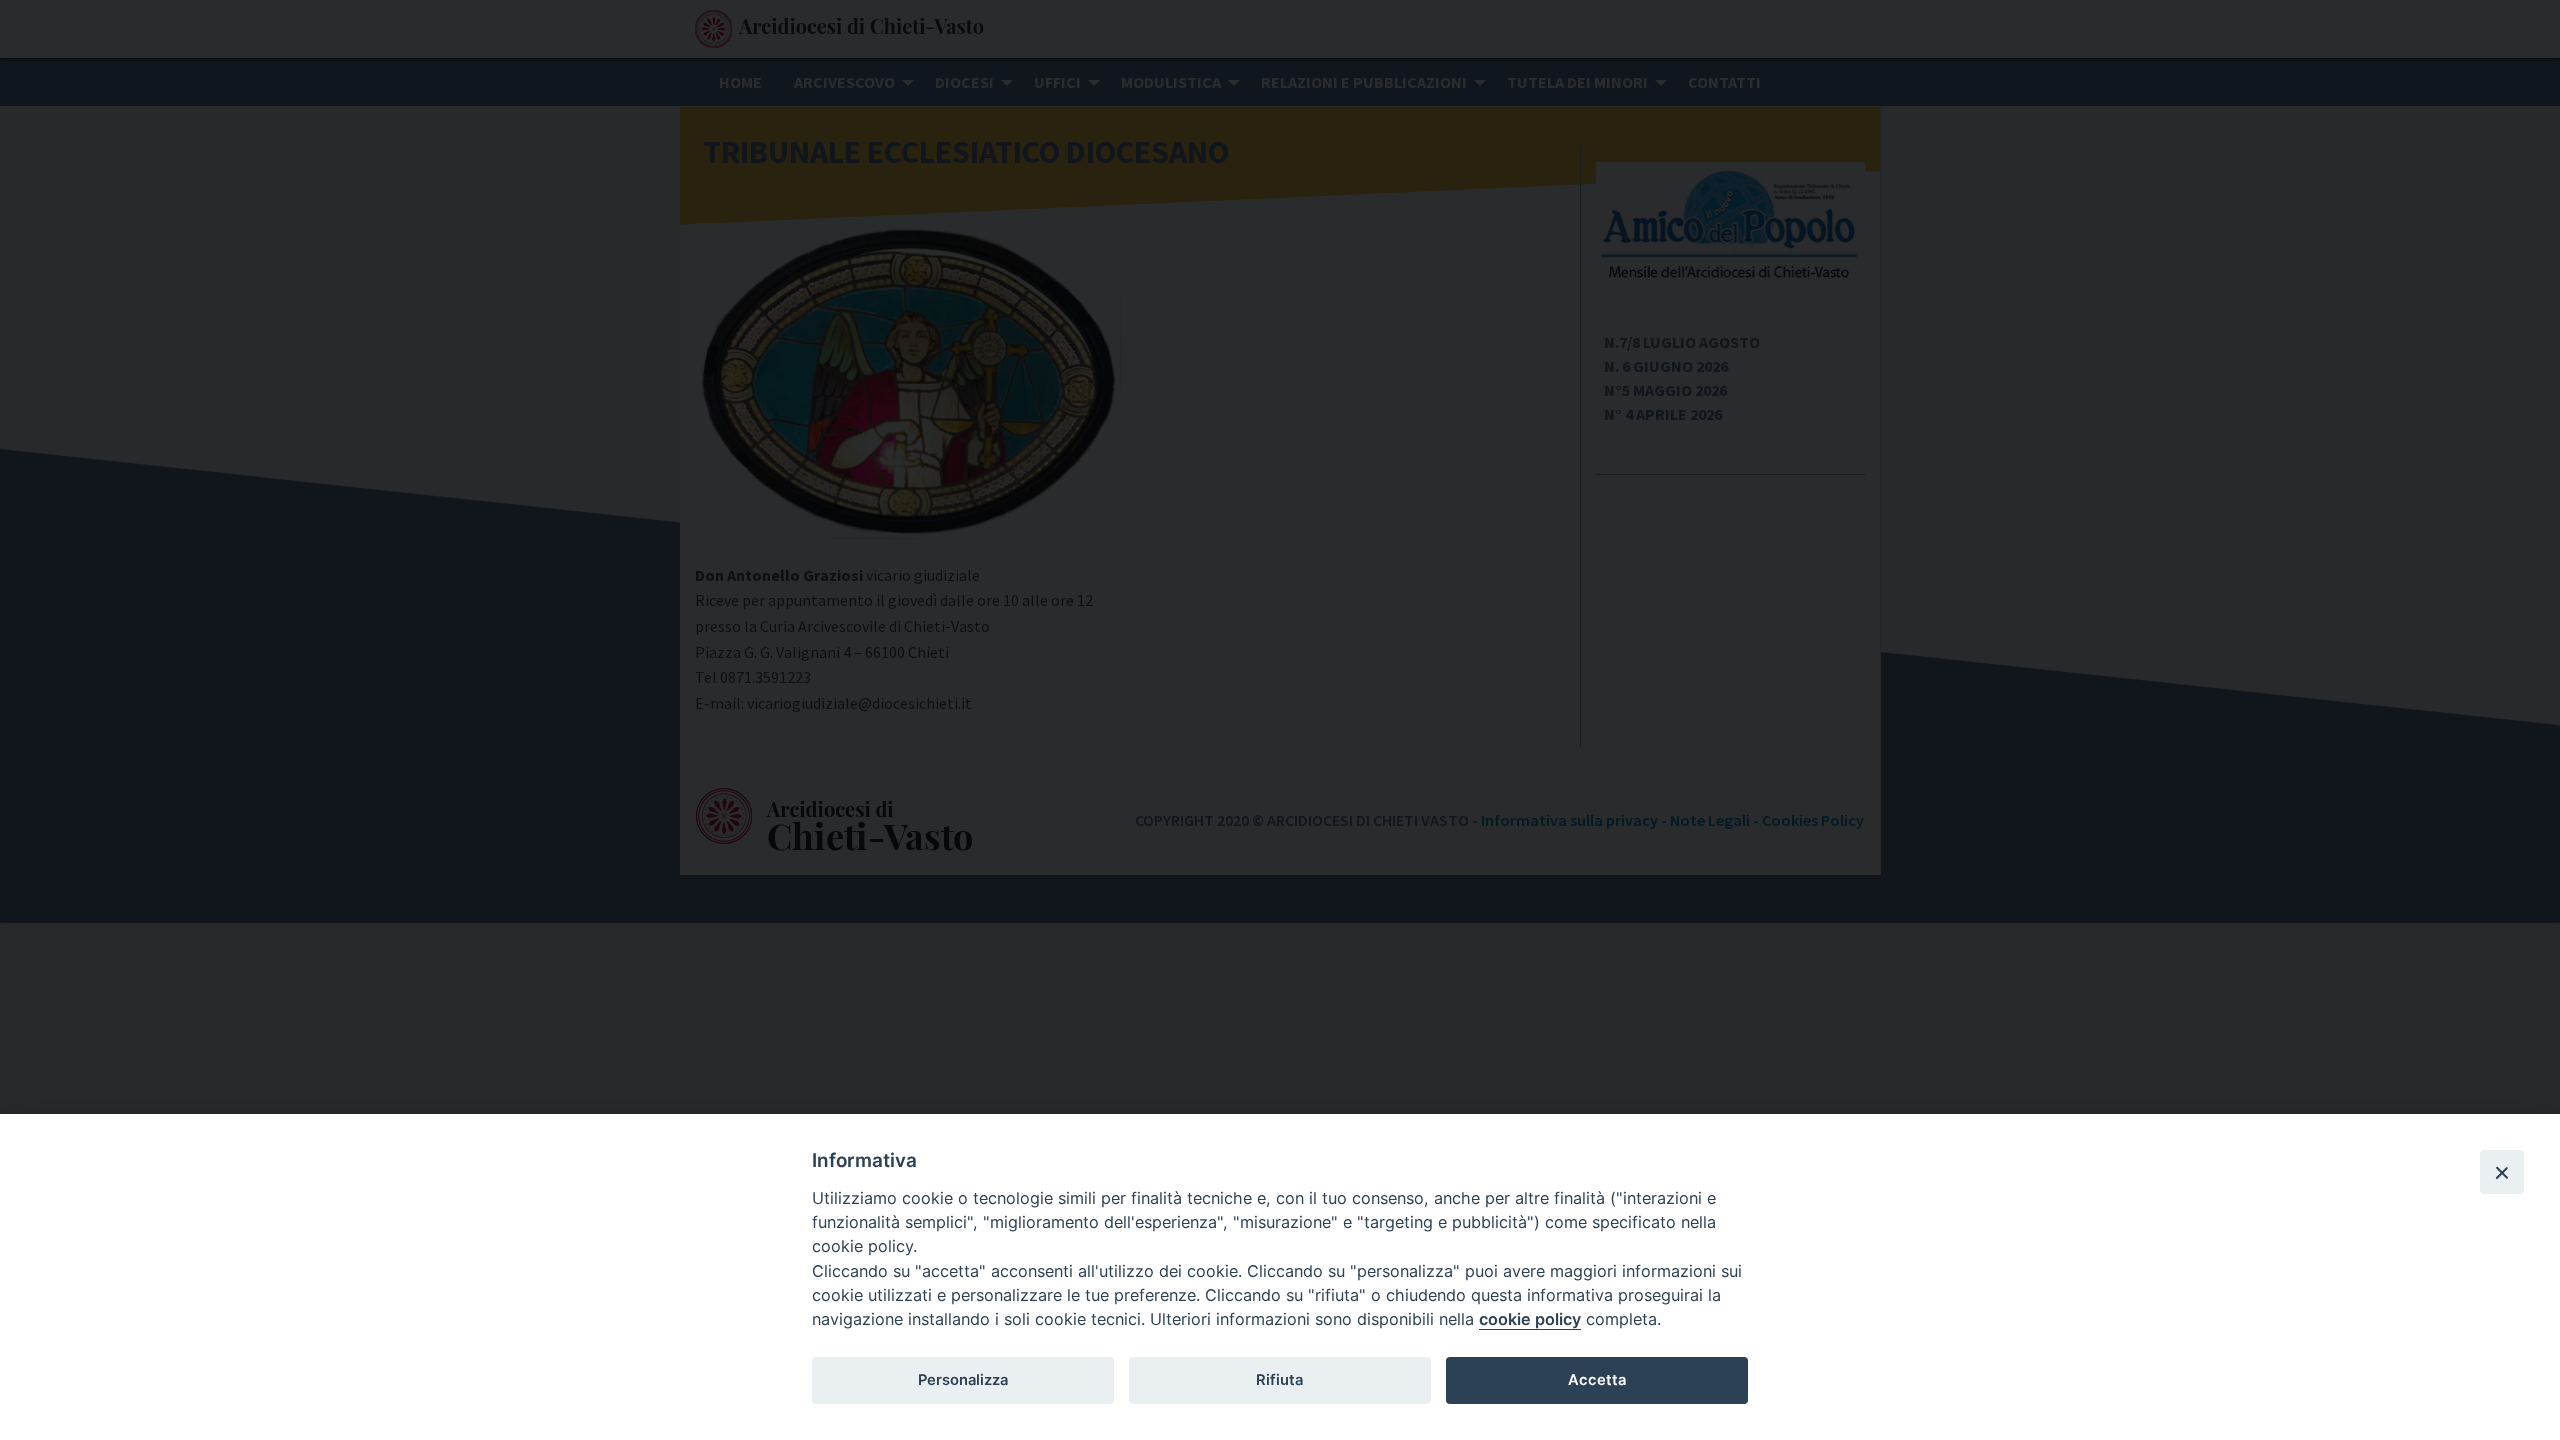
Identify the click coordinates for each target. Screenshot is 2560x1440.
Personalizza (963, 1380)
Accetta (1597, 1380)
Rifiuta (1279, 1380)
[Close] (2502, 1172)
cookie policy (1530, 1319)
